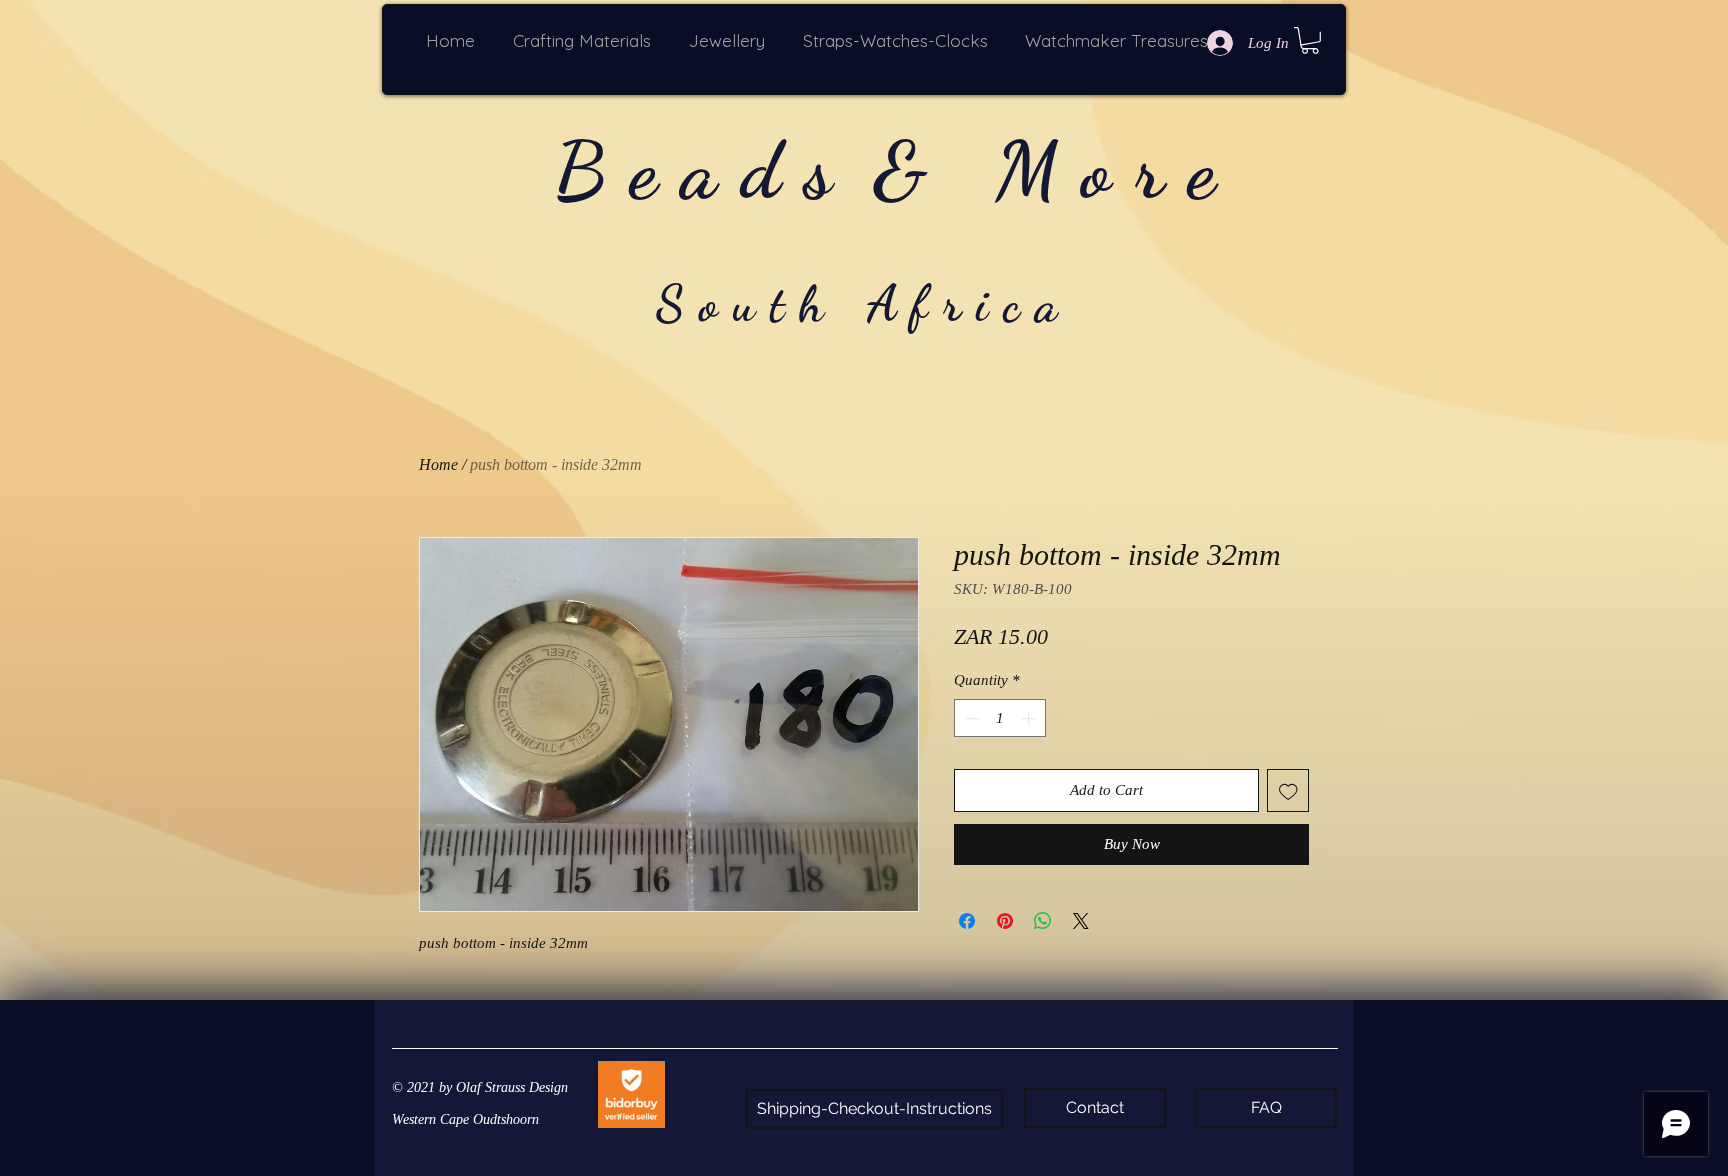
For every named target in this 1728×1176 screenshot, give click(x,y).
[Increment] (1030, 718)
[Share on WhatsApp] (1043, 921)
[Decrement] (970, 718)
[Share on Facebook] (967, 921)
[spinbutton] (1000, 718)
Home (438, 464)
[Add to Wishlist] (1288, 790)
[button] (586, 40)
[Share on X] (1081, 921)
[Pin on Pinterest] (1005, 921)
